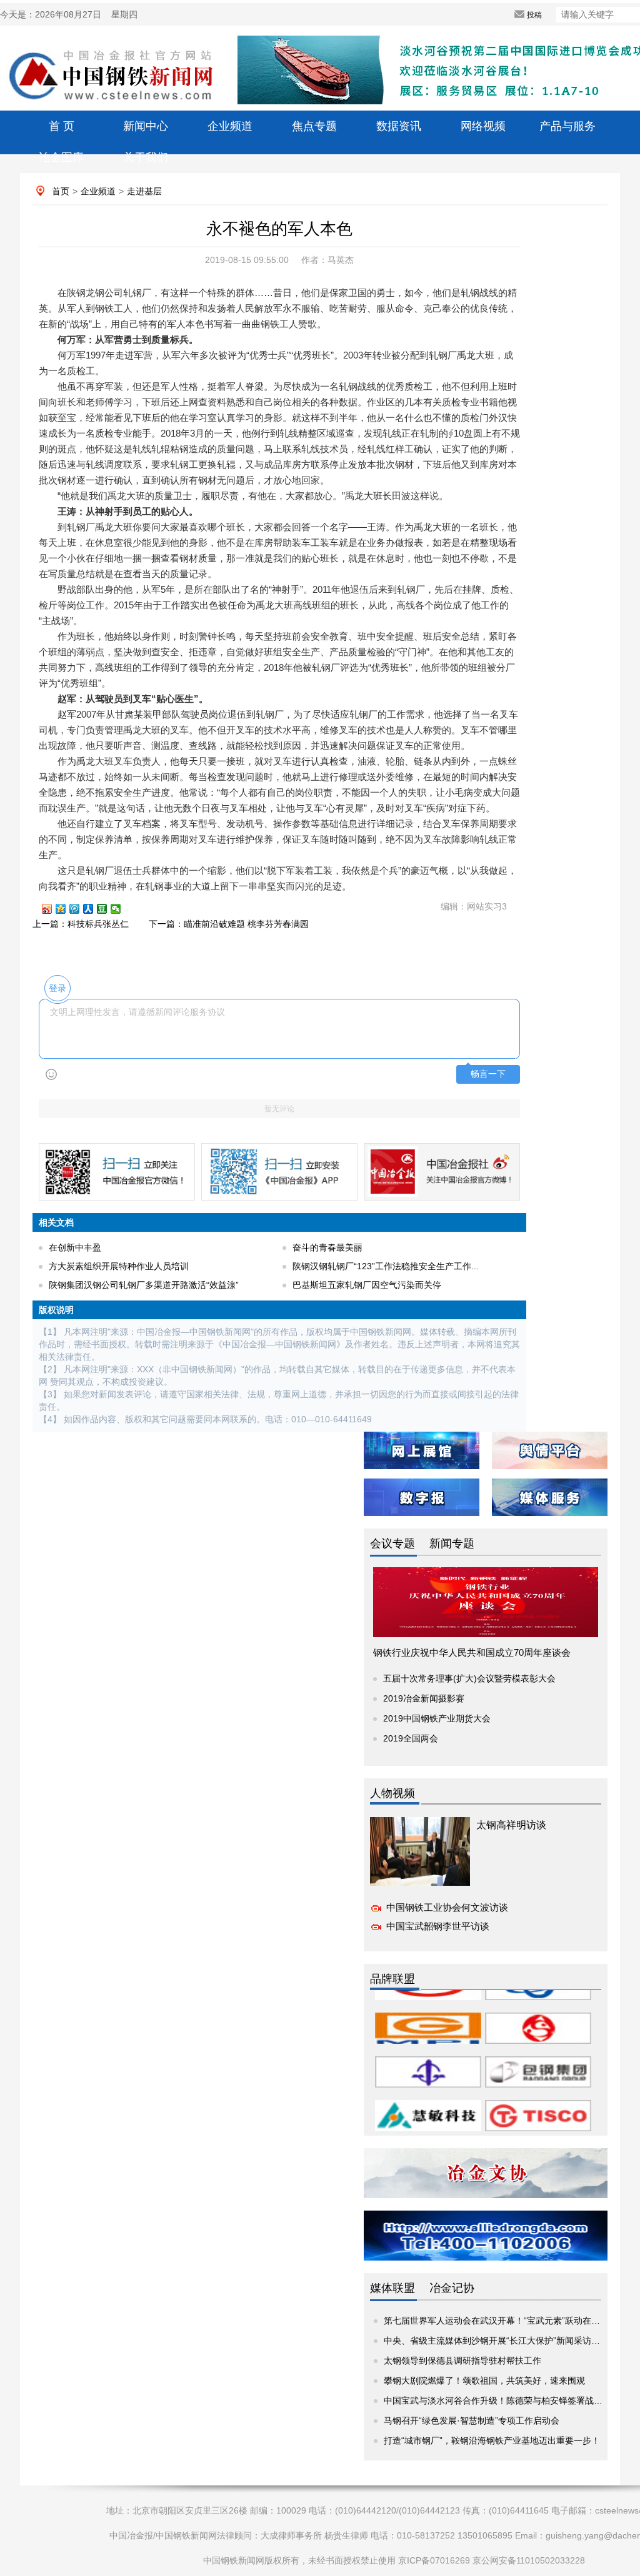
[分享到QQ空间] (66, 909)
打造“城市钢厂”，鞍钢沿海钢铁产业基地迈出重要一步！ (492, 2440)
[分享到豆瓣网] (107, 909)
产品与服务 (567, 126)
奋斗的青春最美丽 (327, 1247)
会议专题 (392, 1543)
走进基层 (144, 191)
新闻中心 (146, 126)
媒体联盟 (392, 2288)
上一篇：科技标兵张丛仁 (81, 924)
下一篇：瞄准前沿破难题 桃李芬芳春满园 (229, 924)
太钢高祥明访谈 (511, 1825)
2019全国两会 (411, 1738)
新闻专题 (452, 1543)
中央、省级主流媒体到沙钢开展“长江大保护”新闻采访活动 (496, 2341)
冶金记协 (452, 2288)
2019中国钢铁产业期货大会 (437, 1718)
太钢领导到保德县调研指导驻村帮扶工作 (462, 2361)
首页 (61, 191)
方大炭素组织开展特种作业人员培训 (119, 1266)
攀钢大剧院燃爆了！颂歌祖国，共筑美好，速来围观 (484, 2380)
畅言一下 (488, 1074)
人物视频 (392, 1793)
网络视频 (483, 126)
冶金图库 (61, 157)
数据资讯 (399, 126)
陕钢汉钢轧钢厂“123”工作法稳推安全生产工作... (386, 1266)
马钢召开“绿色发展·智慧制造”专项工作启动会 (472, 2420)
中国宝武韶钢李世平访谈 (438, 1926)
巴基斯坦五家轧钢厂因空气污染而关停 (367, 1285)
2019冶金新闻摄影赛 (424, 1698)
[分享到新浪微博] (52, 909)
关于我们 (146, 157)
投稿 (534, 15)
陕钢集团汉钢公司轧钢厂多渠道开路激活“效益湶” (144, 1285)
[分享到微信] (121, 909)
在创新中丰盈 (75, 1247)
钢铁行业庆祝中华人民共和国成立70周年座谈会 (472, 1652)
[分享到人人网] (94, 909)
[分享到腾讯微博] (80, 909)
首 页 (62, 126)
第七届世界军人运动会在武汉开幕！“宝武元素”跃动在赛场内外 (505, 2321)
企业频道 (230, 126)
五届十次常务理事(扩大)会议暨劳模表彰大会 (469, 1678)
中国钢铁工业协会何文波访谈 (447, 1907)
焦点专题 (314, 126)
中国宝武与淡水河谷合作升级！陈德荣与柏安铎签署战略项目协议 (511, 2400)
